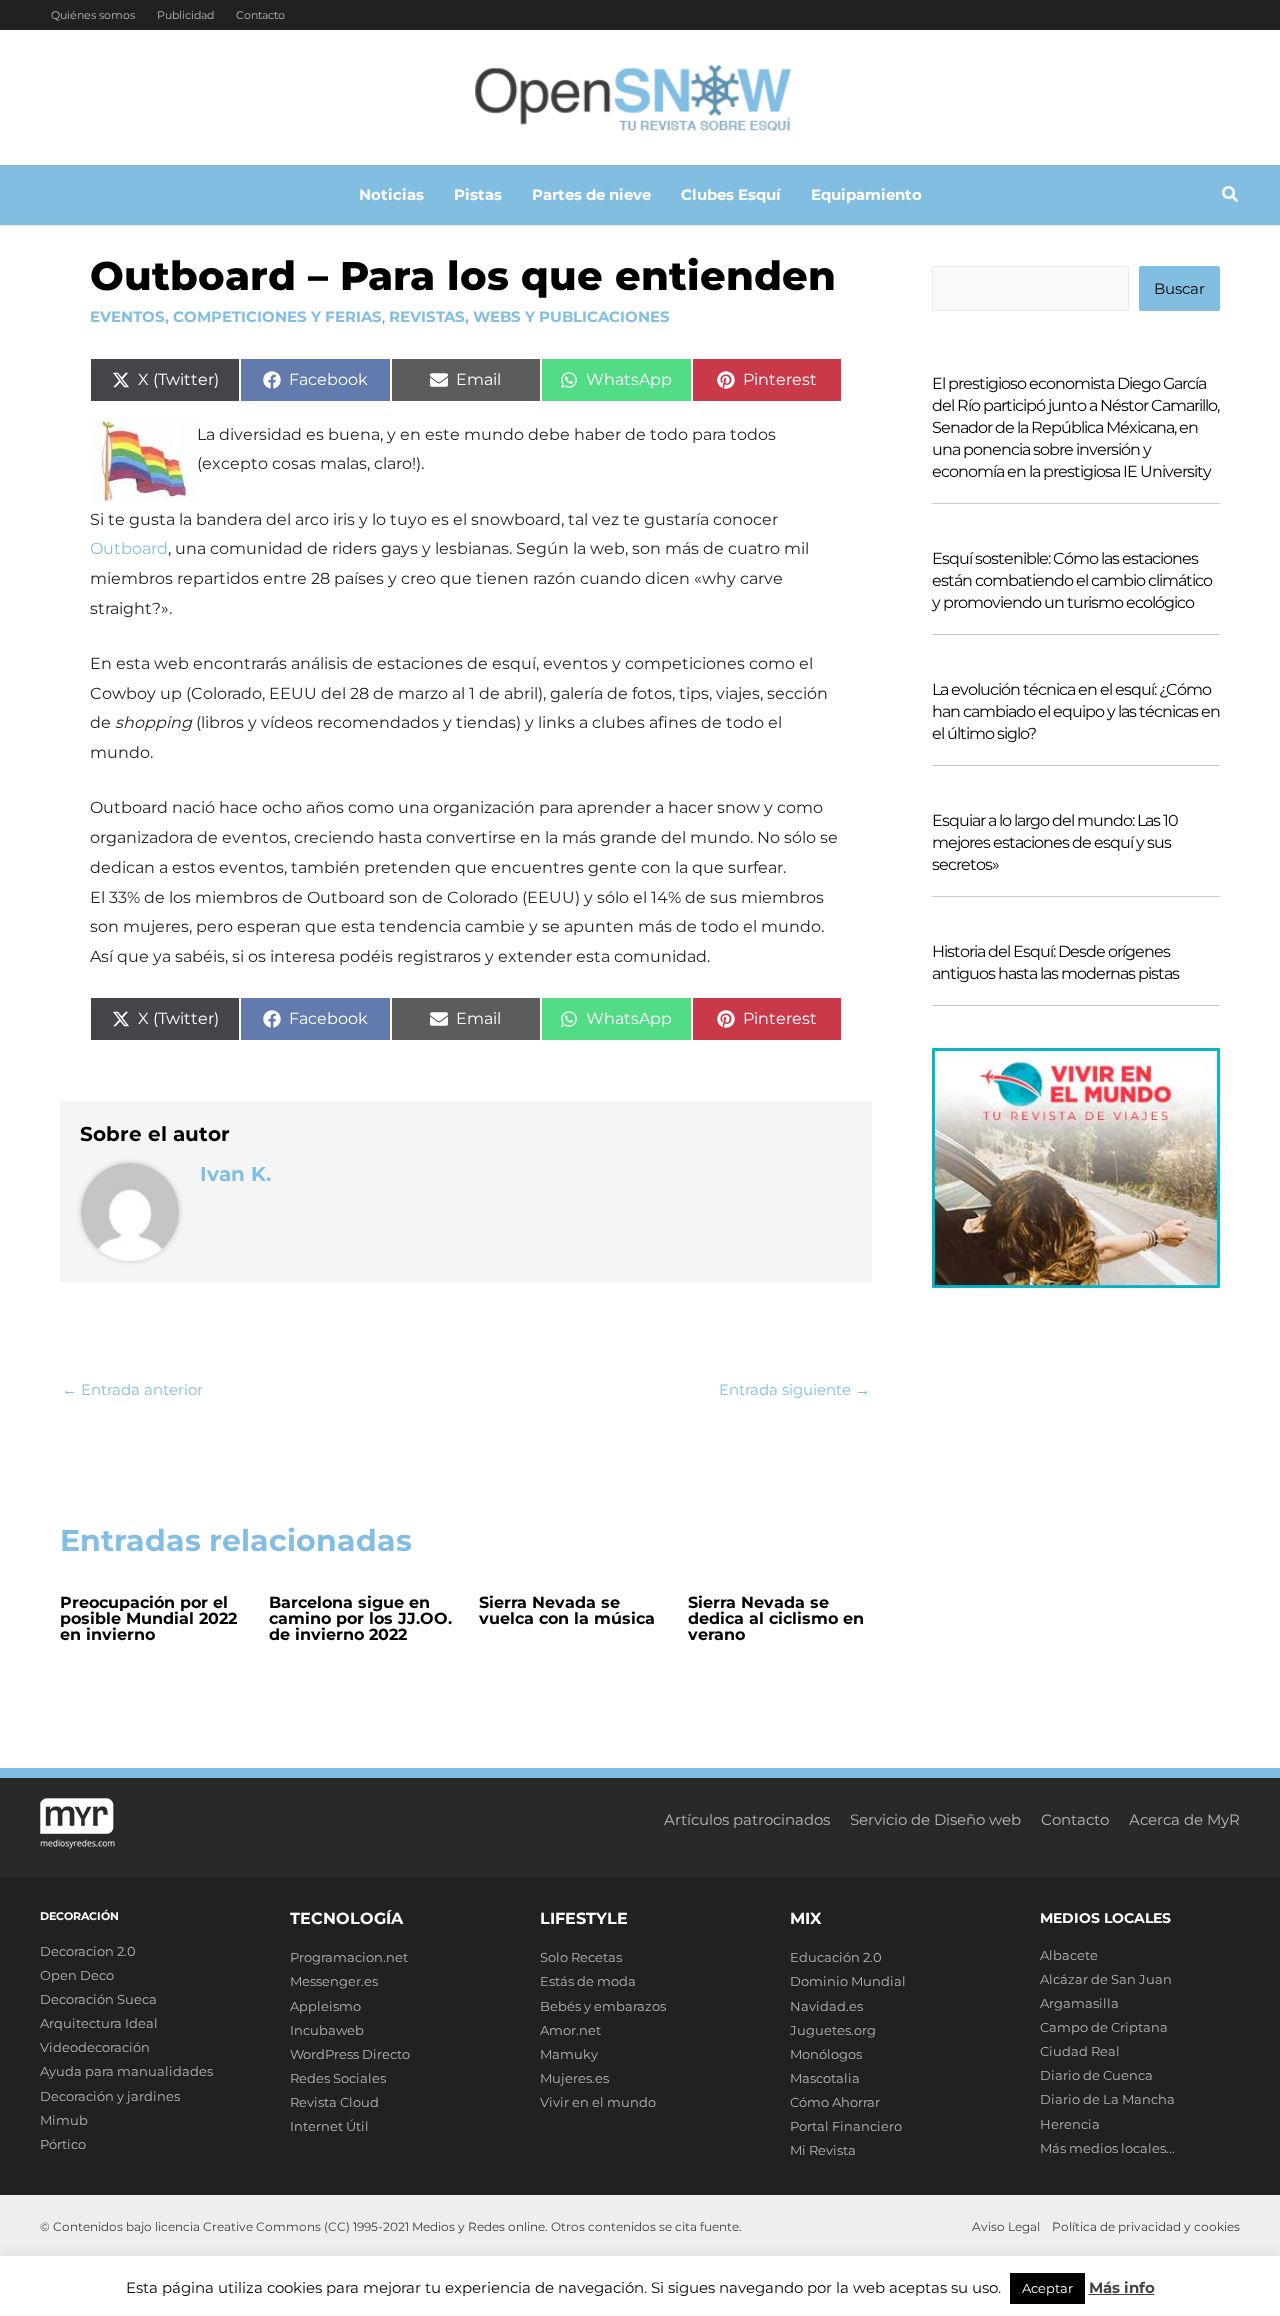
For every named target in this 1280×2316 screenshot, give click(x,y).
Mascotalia (825, 2078)
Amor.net (570, 2030)
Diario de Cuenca (1096, 2075)
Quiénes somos (93, 15)
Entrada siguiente (794, 1389)
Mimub (64, 2120)
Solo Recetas (581, 1957)
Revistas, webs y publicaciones (529, 316)
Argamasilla (1079, 2003)
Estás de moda (588, 1981)
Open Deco (77, 1975)
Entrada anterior (132, 1389)
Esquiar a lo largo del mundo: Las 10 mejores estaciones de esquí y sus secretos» (1055, 842)
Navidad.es (826, 2006)
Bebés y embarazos (603, 2006)
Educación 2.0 (836, 1957)
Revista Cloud (334, 2102)
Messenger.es (334, 1981)
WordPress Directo (350, 2054)
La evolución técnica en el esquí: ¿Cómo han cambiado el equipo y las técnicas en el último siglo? (1076, 711)
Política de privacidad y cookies (1146, 2226)
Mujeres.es (574, 2078)
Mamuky (569, 2054)
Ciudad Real (1080, 2051)
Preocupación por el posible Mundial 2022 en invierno (148, 1618)
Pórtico (63, 2144)
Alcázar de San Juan (1106, 1979)
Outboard (129, 548)
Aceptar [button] (1047, 2288)
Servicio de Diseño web (935, 1819)
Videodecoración (95, 2047)
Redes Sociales (338, 2078)
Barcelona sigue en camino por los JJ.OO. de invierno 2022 (360, 1618)
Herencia (1070, 2124)
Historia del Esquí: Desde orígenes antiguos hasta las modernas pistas (1055, 962)
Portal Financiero (846, 2126)
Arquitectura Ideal (99, 2023)
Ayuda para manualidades (126, 2071)
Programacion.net (349, 1957)
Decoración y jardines (110, 2096)
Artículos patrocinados (747, 1819)
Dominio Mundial (848, 1981)
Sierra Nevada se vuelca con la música (567, 1610)
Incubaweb (327, 2030)
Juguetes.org (833, 2030)
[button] (1231, 197)
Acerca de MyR (1184, 1819)
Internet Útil (329, 2126)
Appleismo (325, 2006)
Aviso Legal (1006, 2226)
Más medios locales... (1107, 2148)
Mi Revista (823, 2150)
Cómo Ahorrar (835, 2102)
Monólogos (826, 2054)
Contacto (260, 15)
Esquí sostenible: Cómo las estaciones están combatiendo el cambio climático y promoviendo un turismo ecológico (1072, 580)
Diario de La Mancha (1107, 2099)
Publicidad (185, 15)
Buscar (1179, 288)
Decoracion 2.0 (88, 1951)
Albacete (1069, 1955)
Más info (1122, 2287)
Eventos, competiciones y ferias (236, 316)
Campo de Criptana (1104, 2027)
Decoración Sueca (98, 1999)
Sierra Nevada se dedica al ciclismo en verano (776, 1618)
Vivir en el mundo (598, 2102)
